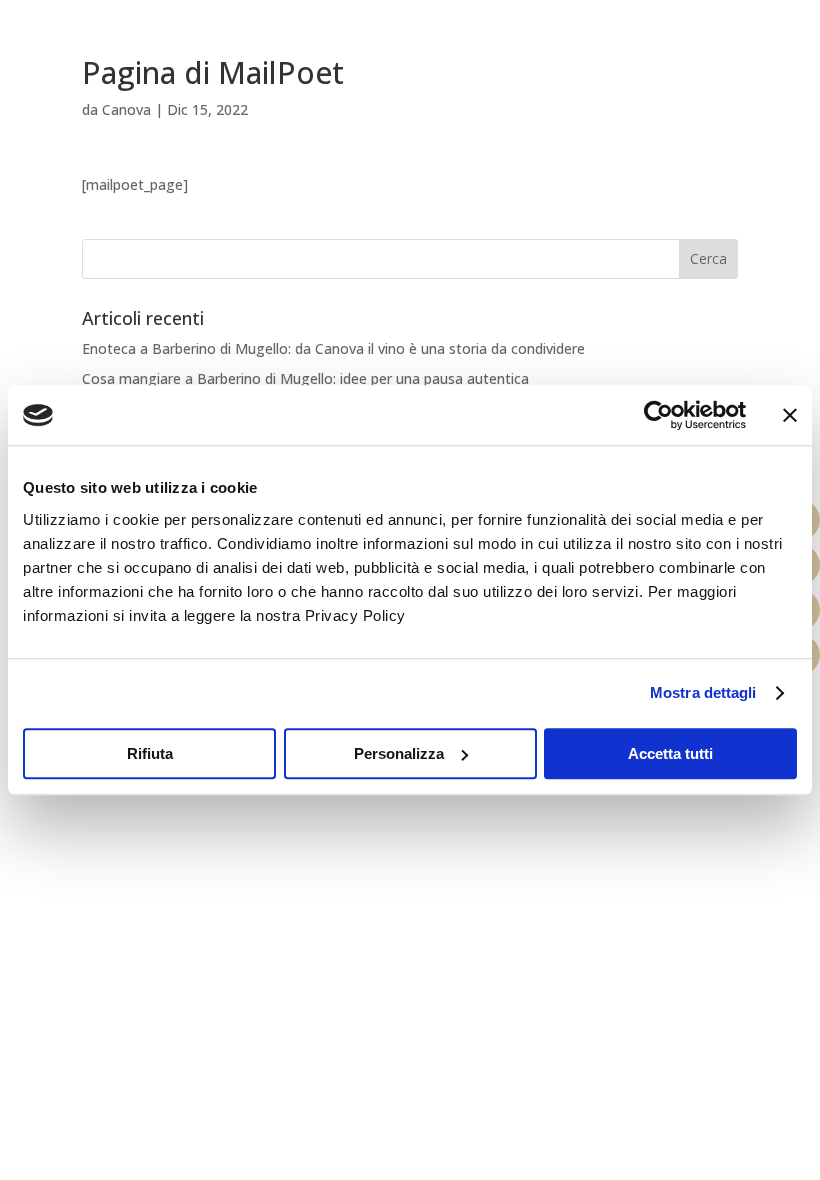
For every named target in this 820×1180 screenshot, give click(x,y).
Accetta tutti (670, 753)
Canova (126, 109)
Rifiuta (150, 753)
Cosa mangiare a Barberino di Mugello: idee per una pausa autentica (305, 378)
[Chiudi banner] (790, 415)
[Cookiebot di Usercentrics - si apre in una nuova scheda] (658, 415)
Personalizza (399, 753)
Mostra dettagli (703, 692)
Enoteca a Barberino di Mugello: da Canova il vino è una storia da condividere (333, 348)
